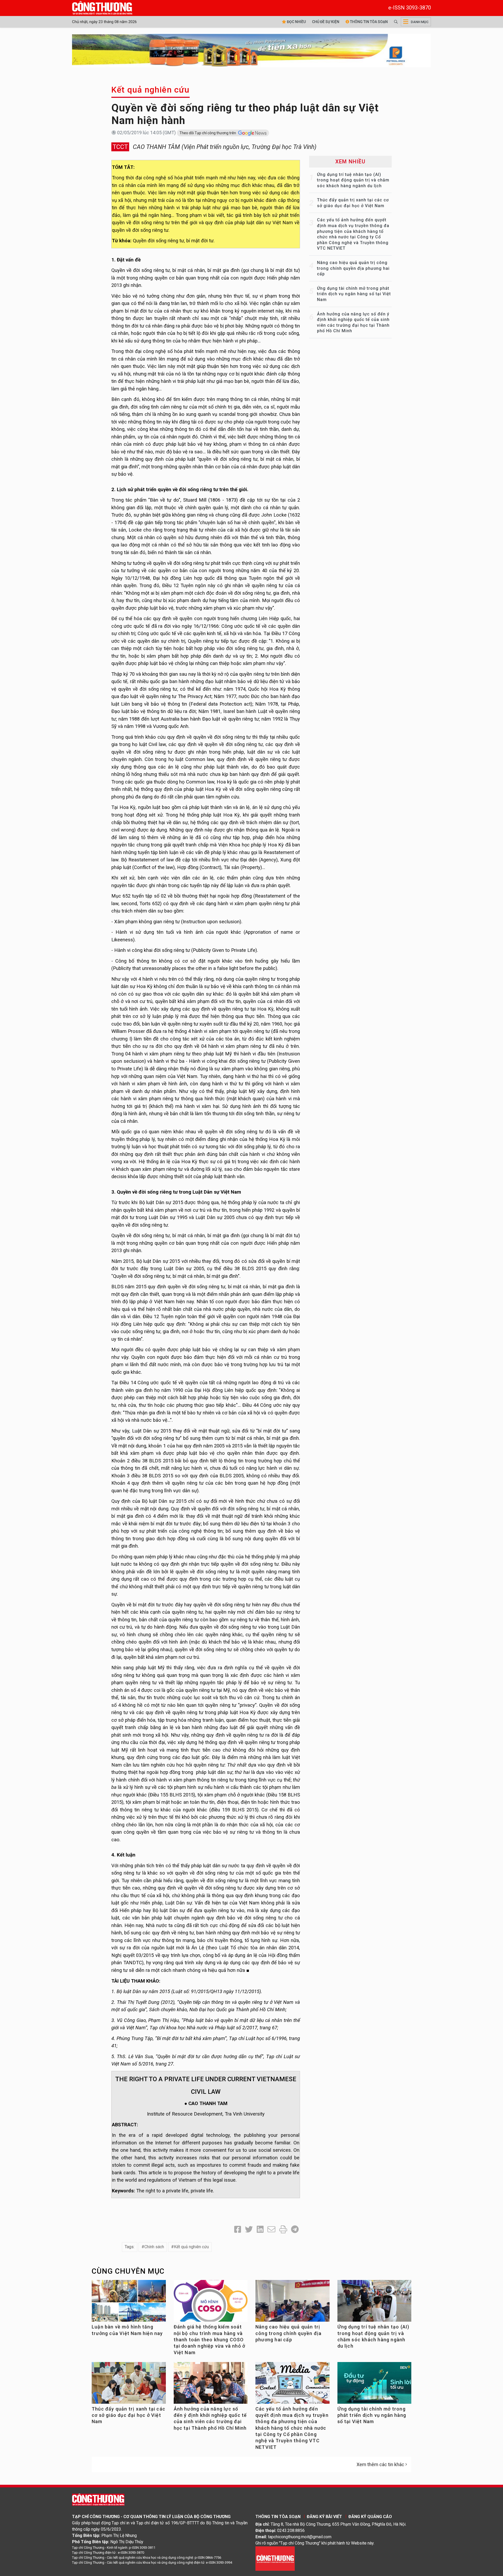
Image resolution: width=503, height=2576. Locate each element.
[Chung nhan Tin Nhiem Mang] (275, 2558)
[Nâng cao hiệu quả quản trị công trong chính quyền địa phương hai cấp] (292, 2304)
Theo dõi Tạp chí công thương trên (208, 133)
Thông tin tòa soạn (368, 22)
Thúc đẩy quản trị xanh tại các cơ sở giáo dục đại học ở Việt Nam (129, 2415)
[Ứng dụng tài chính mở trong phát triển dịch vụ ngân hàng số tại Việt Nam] (374, 2385)
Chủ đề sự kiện (326, 22)
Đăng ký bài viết (324, 2517)
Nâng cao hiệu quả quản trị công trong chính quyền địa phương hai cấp (353, 268)
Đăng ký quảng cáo (370, 2517)
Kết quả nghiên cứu (151, 90)
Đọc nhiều (296, 22)
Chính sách (154, 2247)
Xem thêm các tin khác (380, 2464)
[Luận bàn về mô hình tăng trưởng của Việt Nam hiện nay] (129, 2303)
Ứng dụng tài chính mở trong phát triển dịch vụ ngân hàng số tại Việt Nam (354, 294)
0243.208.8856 (291, 2531)
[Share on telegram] (295, 2229)
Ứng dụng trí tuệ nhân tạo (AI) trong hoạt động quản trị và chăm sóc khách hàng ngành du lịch (353, 180)
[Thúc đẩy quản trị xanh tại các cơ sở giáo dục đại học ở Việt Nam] (129, 2385)
